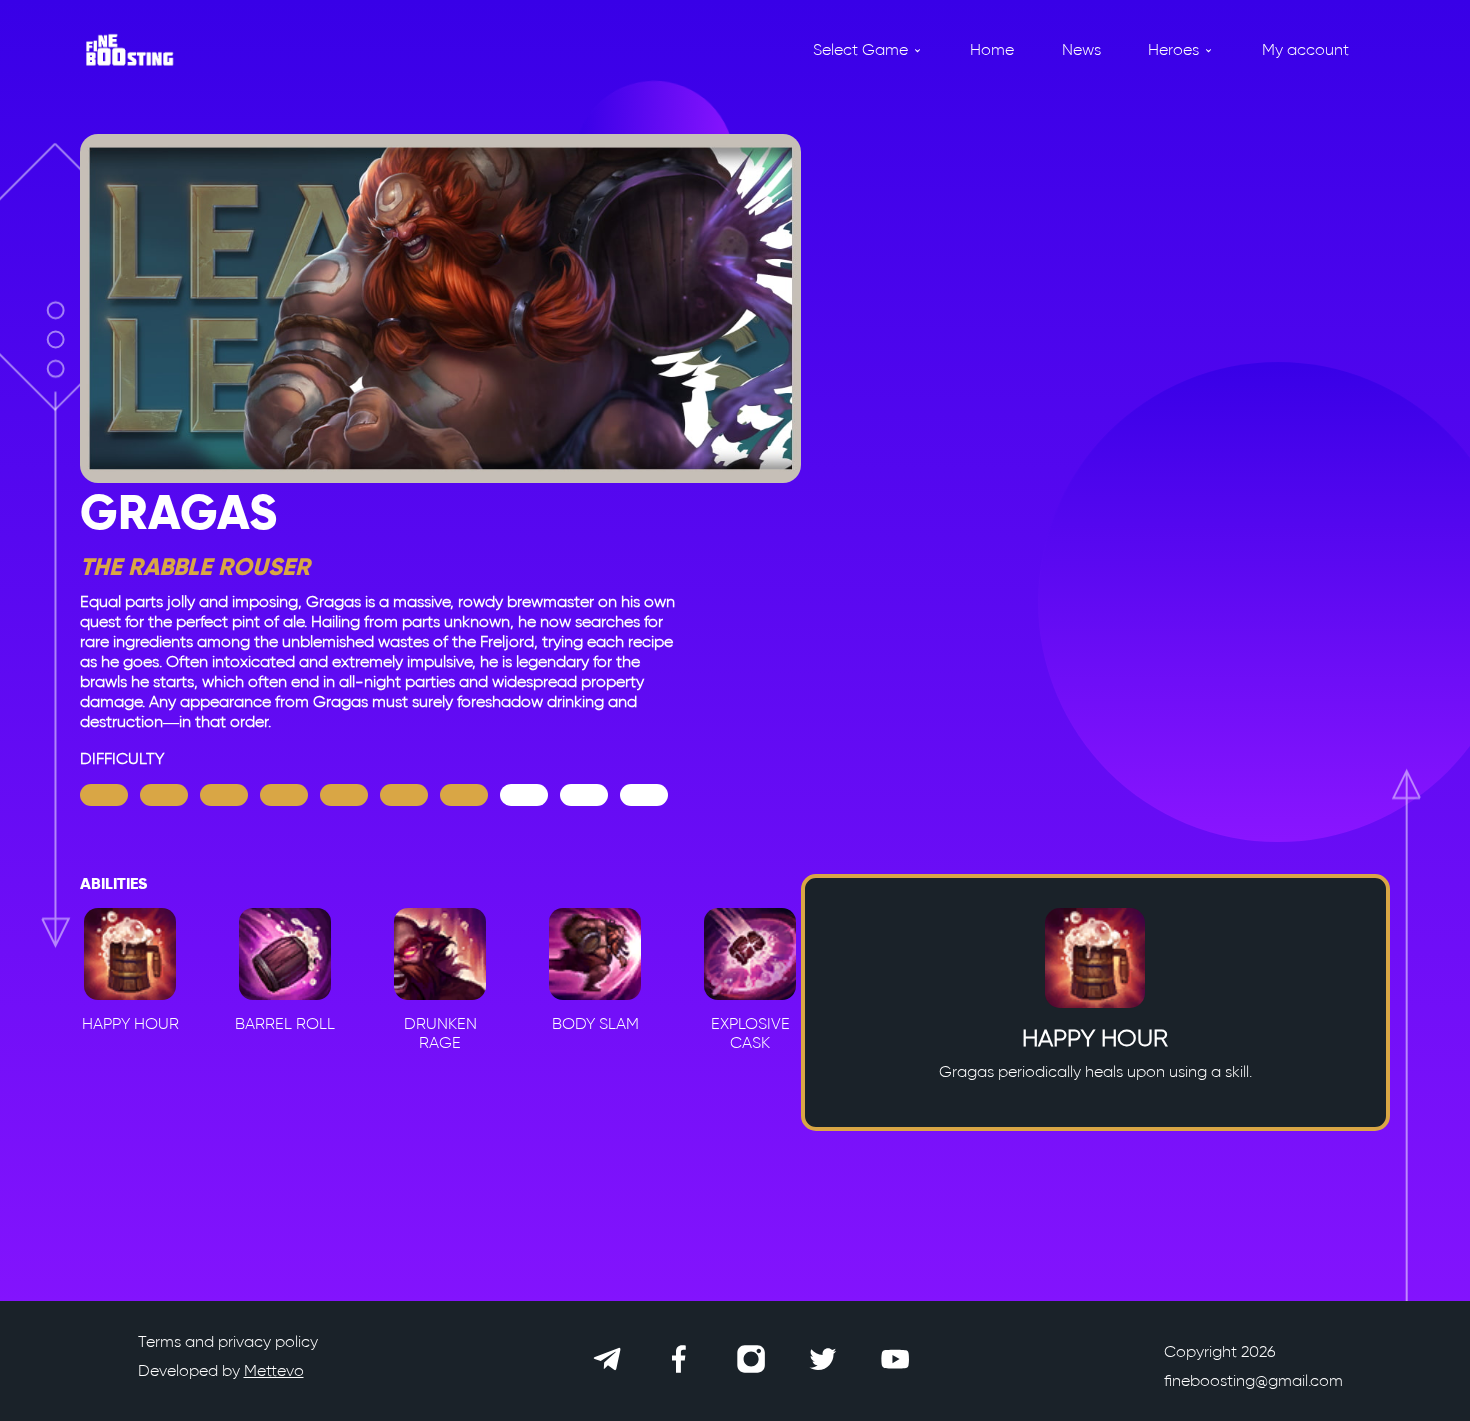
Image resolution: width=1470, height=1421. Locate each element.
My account (1305, 49)
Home (992, 49)
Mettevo (274, 1370)
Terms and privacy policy (228, 1341)
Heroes (1173, 49)
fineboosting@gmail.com (1253, 1380)
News (1081, 49)
